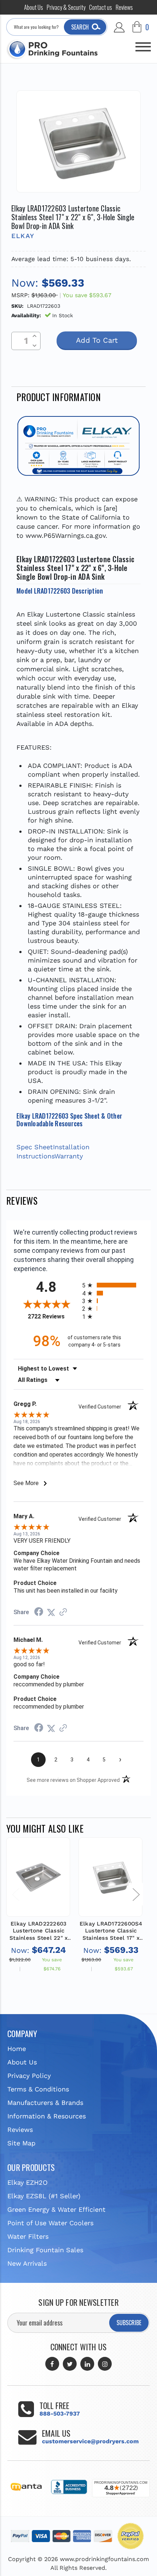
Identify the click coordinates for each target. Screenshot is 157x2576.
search (80, 27)
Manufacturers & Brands (45, 2103)
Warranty (69, 1156)
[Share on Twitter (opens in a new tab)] (51, 1612)
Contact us (101, 7)
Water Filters (28, 2236)
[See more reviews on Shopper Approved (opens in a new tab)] (63, 1612)
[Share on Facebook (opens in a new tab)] (39, 1612)
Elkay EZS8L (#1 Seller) (44, 2196)
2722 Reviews (53, 1316)
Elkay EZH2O (27, 2182)
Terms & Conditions (38, 2089)
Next (136, 1894)
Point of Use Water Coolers (50, 2223)
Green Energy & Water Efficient (56, 2209)
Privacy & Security (66, 7)
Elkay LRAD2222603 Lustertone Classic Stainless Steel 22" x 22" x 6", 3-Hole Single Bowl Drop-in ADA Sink (39, 1931)
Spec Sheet (35, 1147)
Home (17, 2049)
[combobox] (57, 27)
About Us (34, 7)
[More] (143, 44)
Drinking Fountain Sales (45, 2250)
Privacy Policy (29, 2076)
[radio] (113, 1285)
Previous (15, 1894)
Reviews (124, 7)
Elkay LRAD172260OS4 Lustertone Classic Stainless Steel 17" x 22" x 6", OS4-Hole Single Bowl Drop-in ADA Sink (111, 1931)
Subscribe (129, 2323)
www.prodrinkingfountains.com (104, 2559)
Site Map (21, 2143)
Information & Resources (47, 2116)
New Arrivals (27, 2263)
